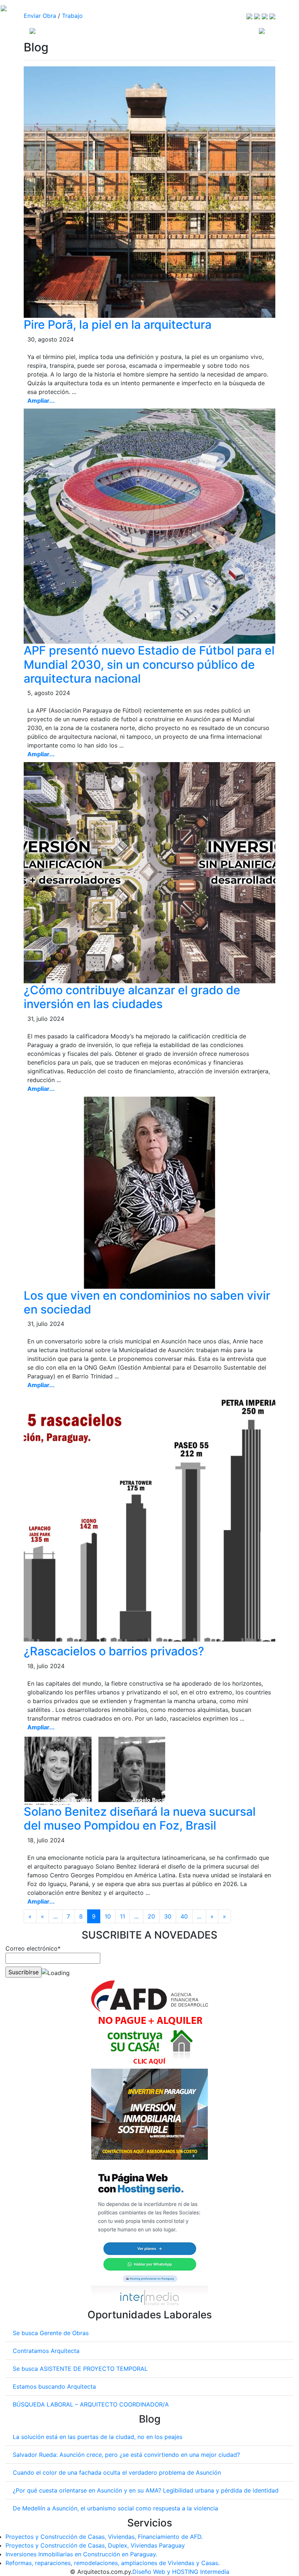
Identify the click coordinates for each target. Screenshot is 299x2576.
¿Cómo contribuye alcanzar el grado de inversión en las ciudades (132, 997)
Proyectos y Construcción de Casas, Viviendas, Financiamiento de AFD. (104, 2537)
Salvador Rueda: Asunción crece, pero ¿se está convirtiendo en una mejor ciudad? (126, 2455)
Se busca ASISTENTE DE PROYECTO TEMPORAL (80, 2369)
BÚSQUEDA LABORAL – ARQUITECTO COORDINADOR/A (91, 2404)
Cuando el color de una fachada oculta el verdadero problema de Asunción (117, 2472)
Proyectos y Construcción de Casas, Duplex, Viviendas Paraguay (95, 2545)
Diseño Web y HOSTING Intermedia (181, 2572)
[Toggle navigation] (262, 30)
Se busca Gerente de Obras (51, 2333)
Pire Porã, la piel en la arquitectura (118, 325)
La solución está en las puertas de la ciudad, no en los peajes (98, 2437)
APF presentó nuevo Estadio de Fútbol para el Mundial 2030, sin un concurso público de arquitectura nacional (149, 664)
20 (151, 1916)
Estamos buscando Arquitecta (54, 2386)
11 (123, 1916)
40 (184, 1916)
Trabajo (72, 16)
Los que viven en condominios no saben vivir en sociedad (147, 1302)
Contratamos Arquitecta (46, 2351)
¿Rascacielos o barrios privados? (114, 1651)
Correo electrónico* (33, 1948)
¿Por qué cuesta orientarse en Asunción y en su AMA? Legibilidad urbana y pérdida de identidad (146, 2490)
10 (108, 1916)
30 (168, 1916)
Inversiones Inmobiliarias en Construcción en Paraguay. (81, 2554)
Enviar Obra (40, 16)
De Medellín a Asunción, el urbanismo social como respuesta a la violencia (115, 2508)
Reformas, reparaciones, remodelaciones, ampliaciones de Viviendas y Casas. (112, 2563)
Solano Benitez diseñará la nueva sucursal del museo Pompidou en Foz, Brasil (140, 1818)
